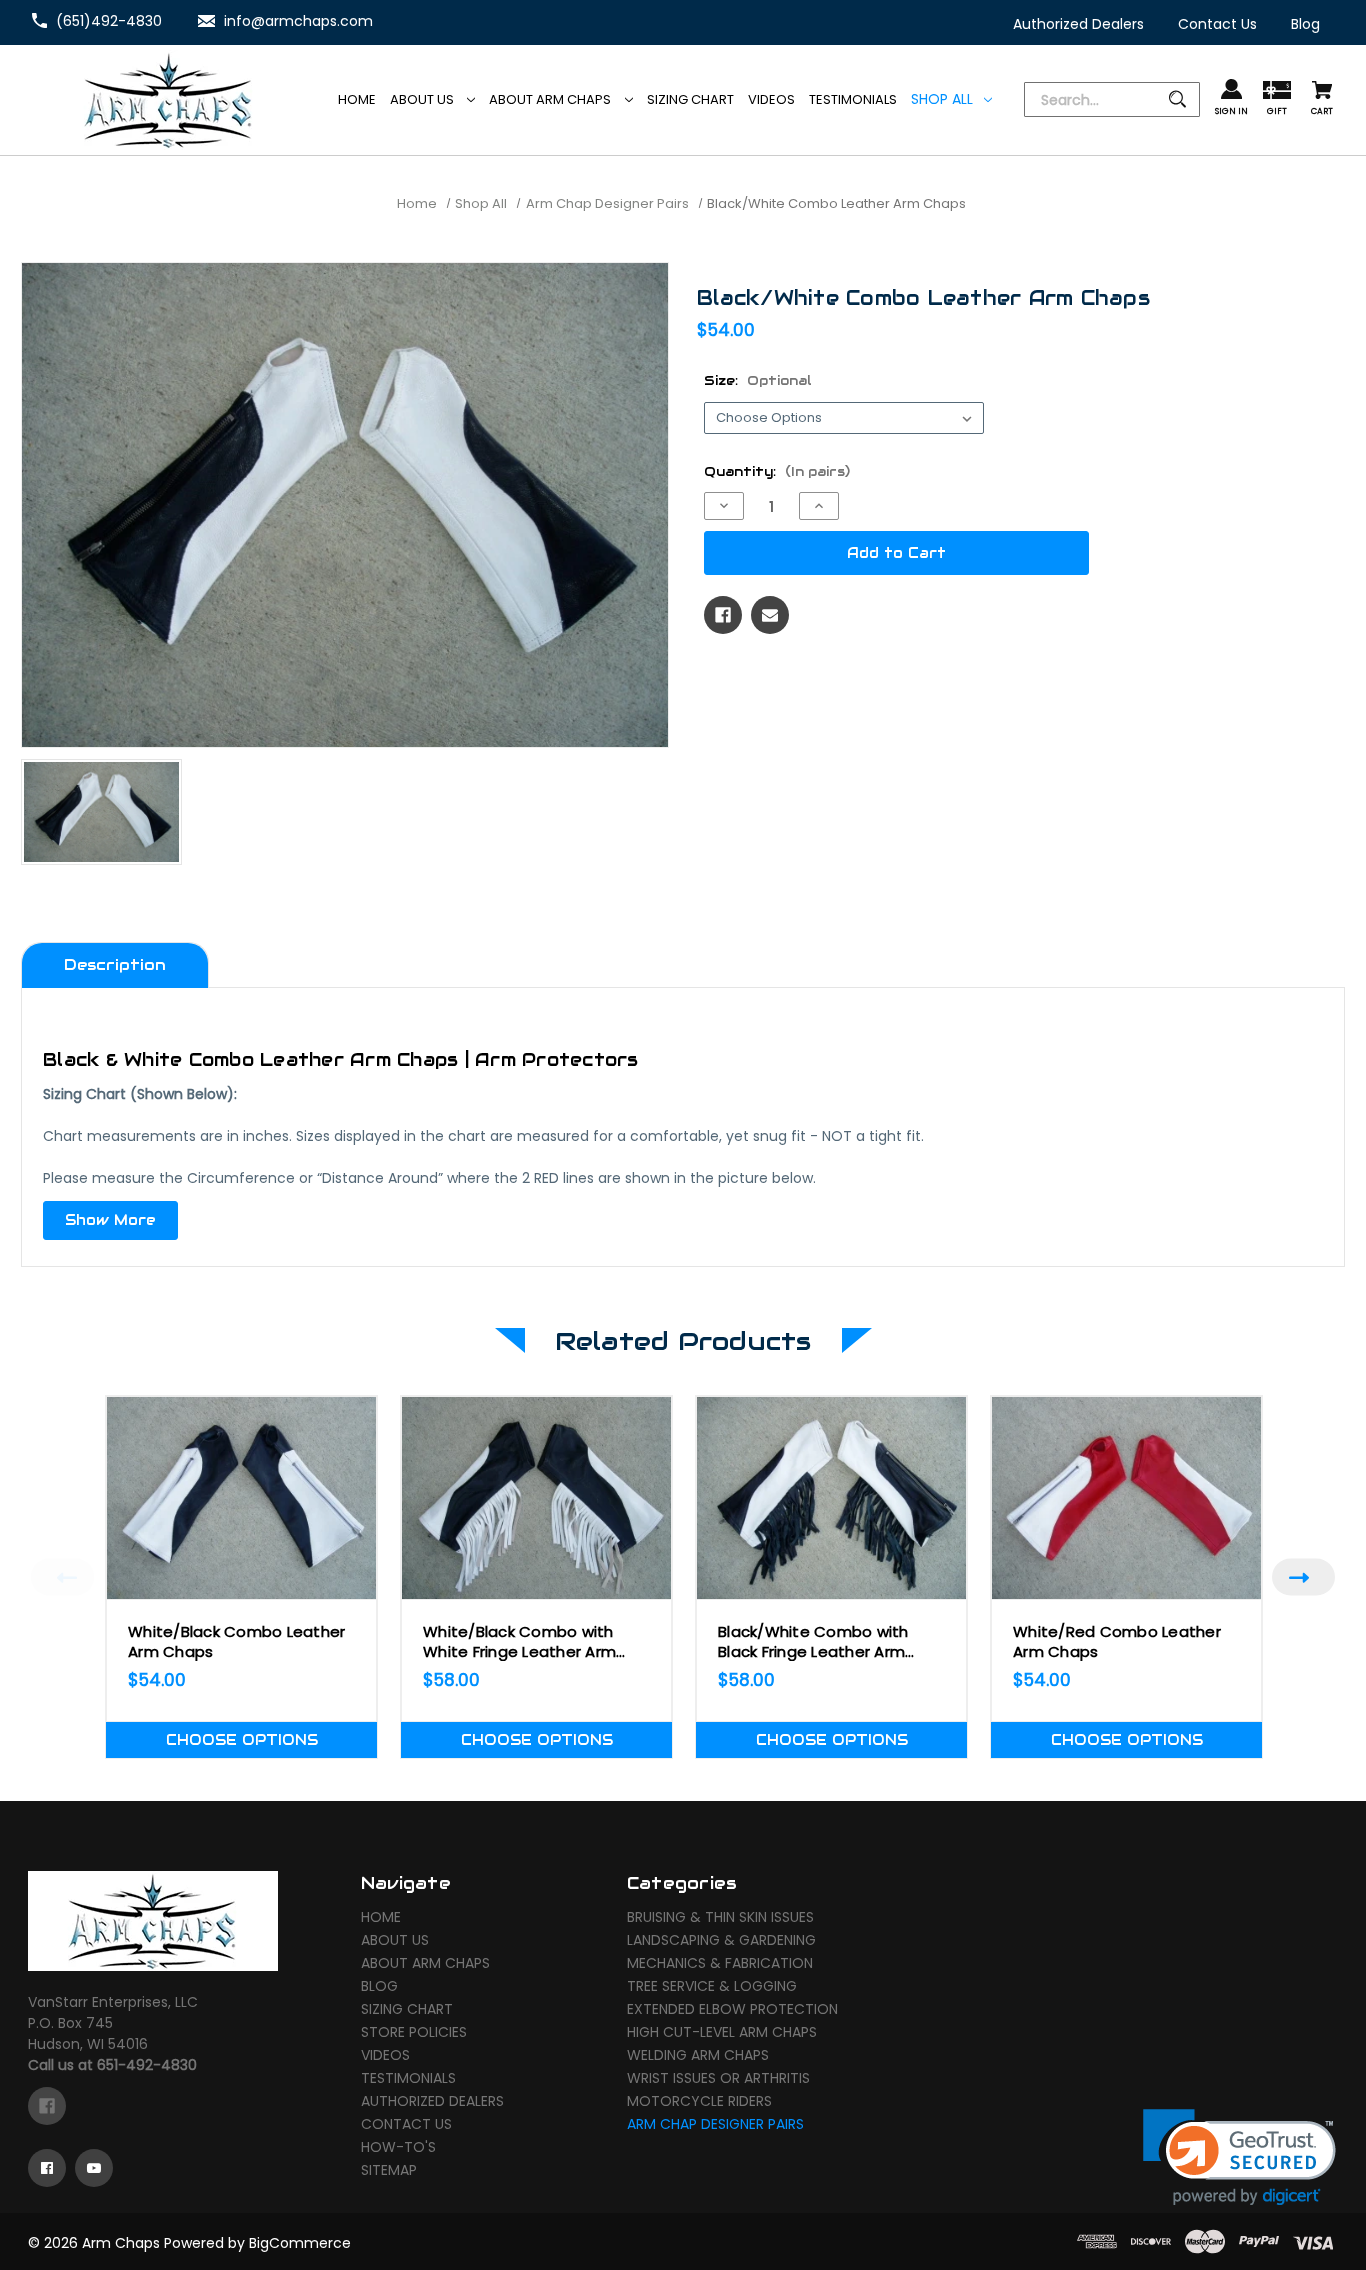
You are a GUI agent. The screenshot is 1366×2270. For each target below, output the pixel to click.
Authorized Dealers (432, 2101)
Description (115, 964)
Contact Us (406, 2124)
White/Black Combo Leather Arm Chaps (236, 1641)
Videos (385, 2055)
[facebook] (47, 2106)
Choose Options (242, 1740)
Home (381, 1917)
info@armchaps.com (298, 21)
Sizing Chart (407, 2009)
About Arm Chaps (551, 99)
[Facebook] (723, 615)
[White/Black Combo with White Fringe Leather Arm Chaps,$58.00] (536, 1498)
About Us (423, 99)
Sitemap (389, 2170)
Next (1303, 1577)
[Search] (1112, 100)
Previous (62, 1577)
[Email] (770, 615)
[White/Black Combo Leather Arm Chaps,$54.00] (241, 1498)
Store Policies (414, 2032)
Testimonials (408, 2078)
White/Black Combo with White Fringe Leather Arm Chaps (519, 1641)
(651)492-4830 (109, 21)
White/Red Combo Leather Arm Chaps (1117, 1641)
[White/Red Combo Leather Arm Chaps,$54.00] (1126, 1498)
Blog (379, 1986)
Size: (758, 380)
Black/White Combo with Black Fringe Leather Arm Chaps (813, 1641)
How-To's (398, 2147)
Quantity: (777, 471)
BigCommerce (300, 2243)
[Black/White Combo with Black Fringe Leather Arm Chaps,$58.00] (831, 1498)
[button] (1239, 2157)
